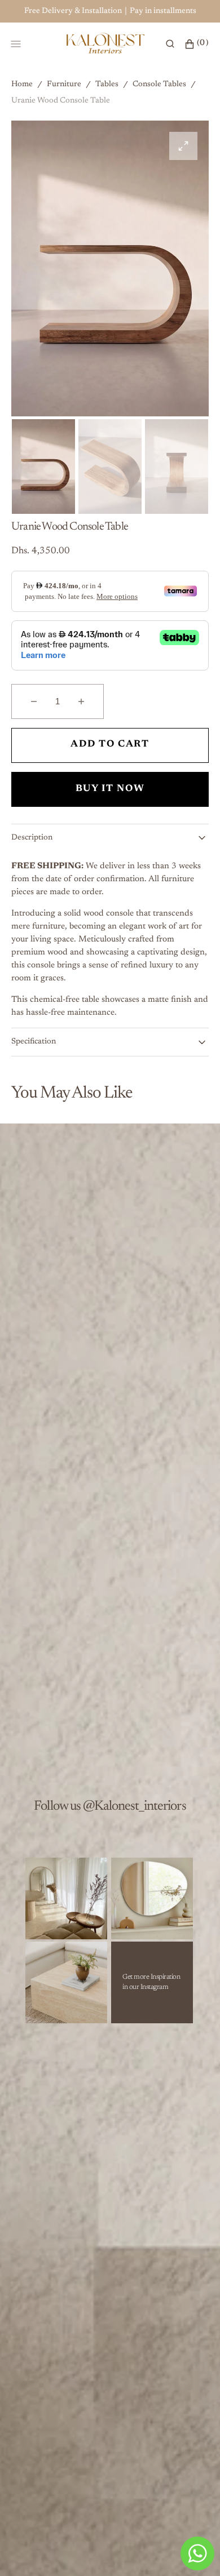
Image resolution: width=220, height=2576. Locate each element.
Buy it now (110, 789)
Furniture (64, 85)
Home (22, 85)
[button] (170, 44)
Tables (107, 85)
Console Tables (159, 85)
